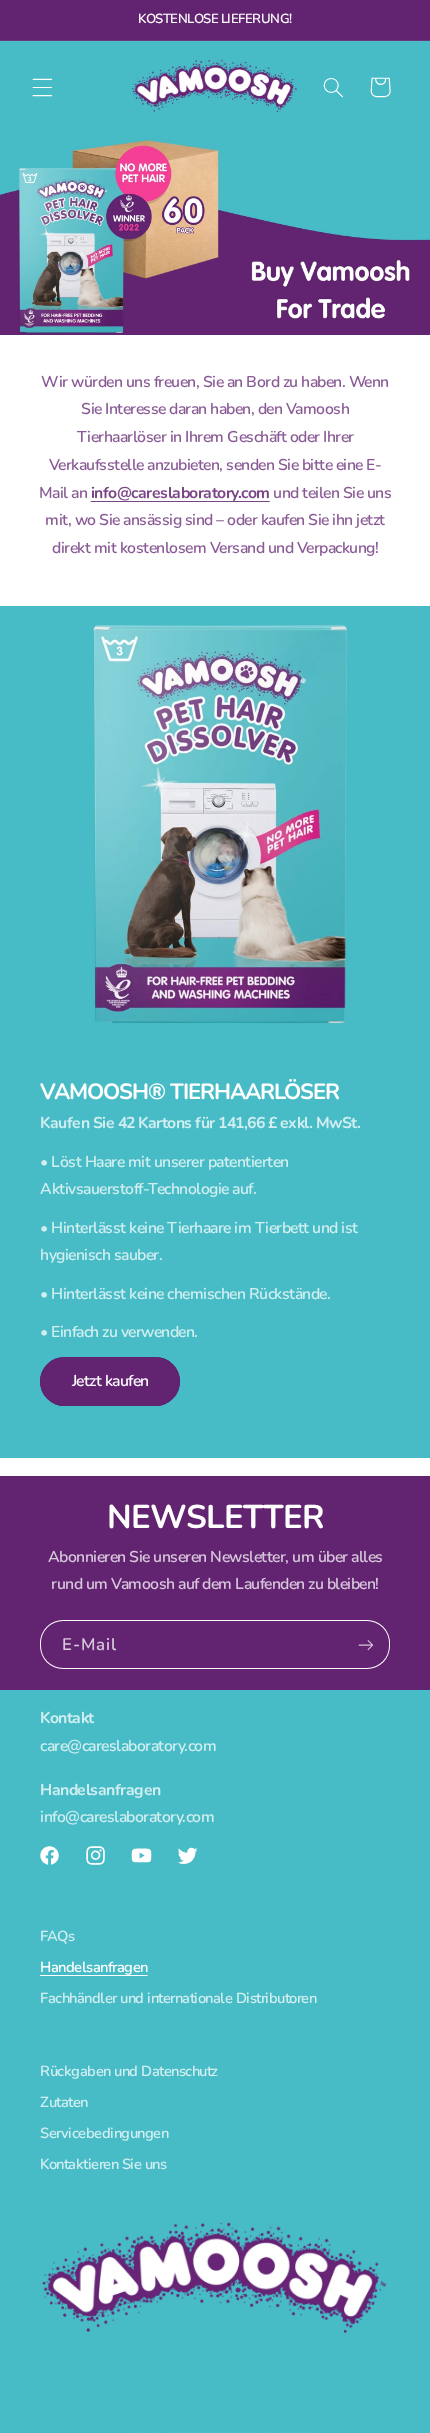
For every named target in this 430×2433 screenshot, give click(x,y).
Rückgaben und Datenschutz (129, 2071)
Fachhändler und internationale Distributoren (178, 1998)
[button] (42, 87)
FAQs (57, 1936)
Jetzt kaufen (110, 1381)
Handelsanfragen (94, 1967)
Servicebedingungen (104, 2133)
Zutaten (64, 2102)
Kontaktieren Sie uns (103, 2164)
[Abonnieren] (366, 1644)
